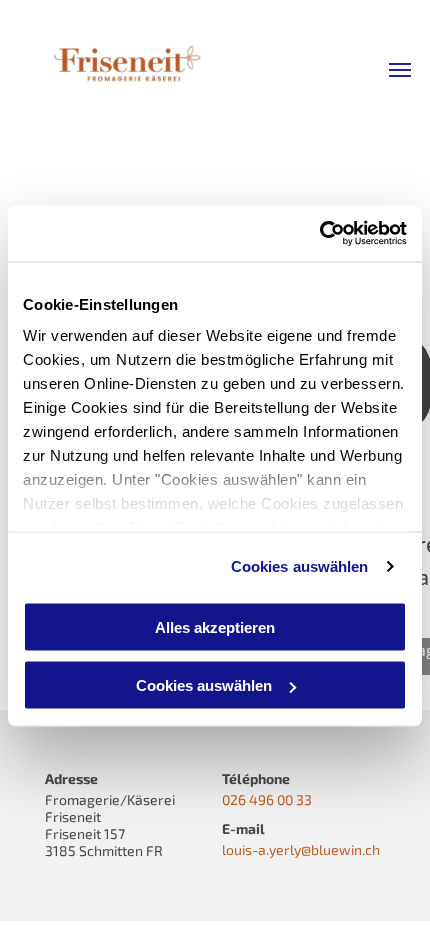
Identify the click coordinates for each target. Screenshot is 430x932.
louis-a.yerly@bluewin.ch (301, 849)
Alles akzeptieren (215, 626)
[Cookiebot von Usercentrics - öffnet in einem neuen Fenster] (319, 234)
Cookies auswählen (300, 566)
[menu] (400, 70)
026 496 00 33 (267, 799)
